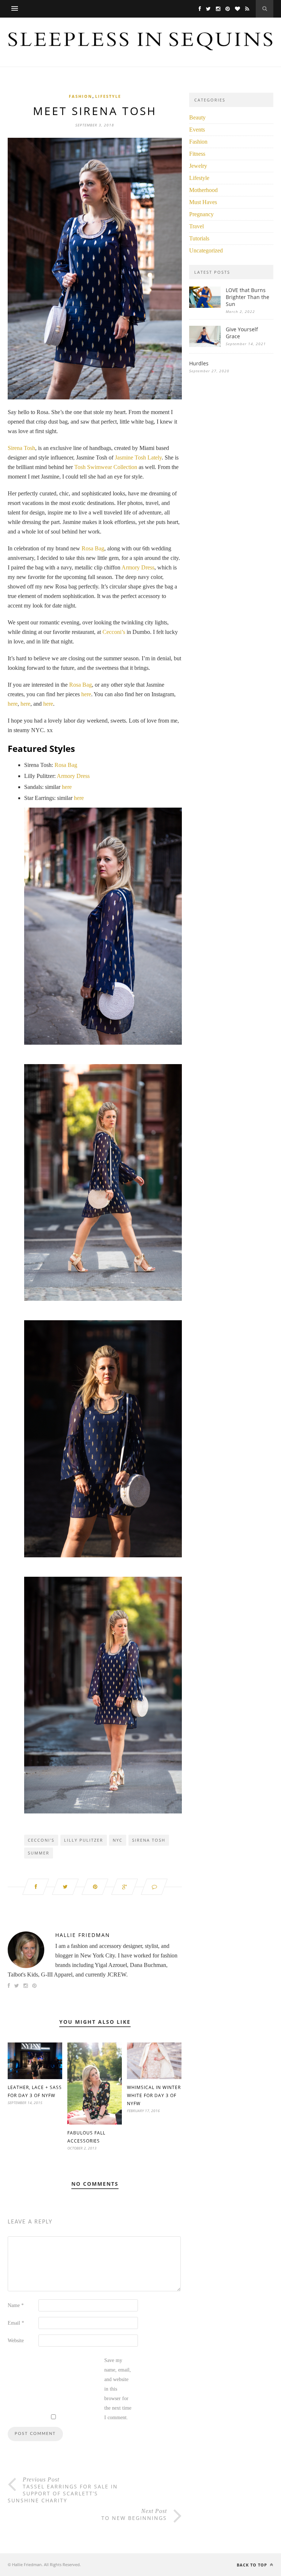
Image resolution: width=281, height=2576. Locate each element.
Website (16, 2341)
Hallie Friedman (83, 1935)
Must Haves (203, 202)
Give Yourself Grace (242, 333)
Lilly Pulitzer (84, 1840)
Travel (196, 226)
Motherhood (203, 190)
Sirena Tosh (21, 448)
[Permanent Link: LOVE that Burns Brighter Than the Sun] (205, 306)
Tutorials (199, 238)
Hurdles (199, 363)
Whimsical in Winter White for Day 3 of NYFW (154, 2095)
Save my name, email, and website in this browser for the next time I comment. (118, 2389)
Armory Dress (138, 567)
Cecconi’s (114, 632)
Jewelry (198, 166)
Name (16, 2305)
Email (16, 2323)
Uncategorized (206, 250)
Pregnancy (201, 214)
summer (39, 1853)
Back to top (253, 2565)
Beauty (197, 117)
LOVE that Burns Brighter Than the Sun (248, 297)
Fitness (197, 154)
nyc (118, 1840)
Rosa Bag (93, 548)
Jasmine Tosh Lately (138, 457)
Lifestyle (108, 96)
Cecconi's (41, 1840)
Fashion (80, 96)
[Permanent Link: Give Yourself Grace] (205, 345)
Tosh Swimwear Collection (106, 467)
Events (197, 130)
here (86, 694)
